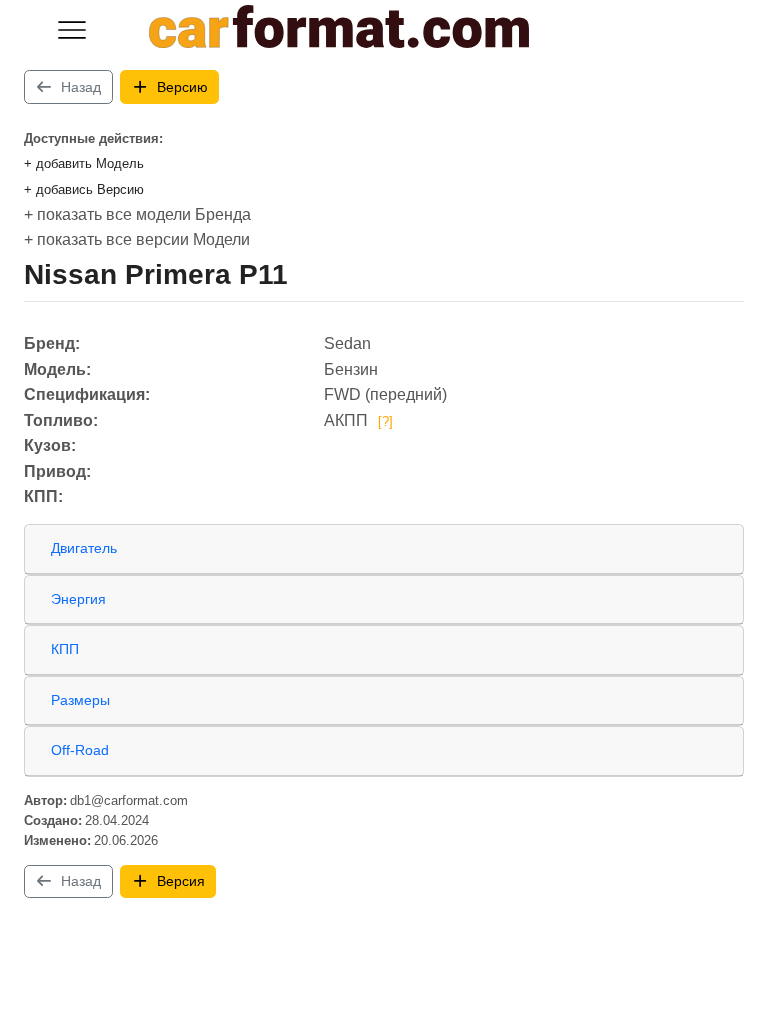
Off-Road (80, 750)
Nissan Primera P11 (156, 274)
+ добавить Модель (84, 163)
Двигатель (84, 548)
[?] (385, 421)
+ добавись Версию (84, 189)
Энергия (78, 599)
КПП (65, 649)
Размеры (80, 700)
